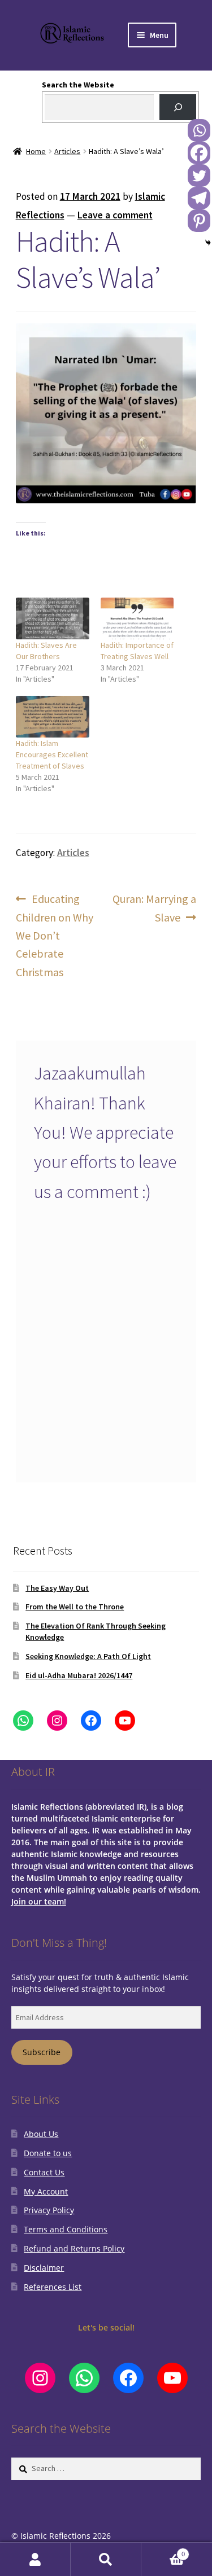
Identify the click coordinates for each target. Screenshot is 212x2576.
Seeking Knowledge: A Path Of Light (88, 1656)
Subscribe (42, 2052)
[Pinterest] (199, 221)
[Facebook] (199, 153)
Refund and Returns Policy (74, 2248)
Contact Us (44, 2172)
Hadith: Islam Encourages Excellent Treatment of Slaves (52, 754)
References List (53, 2287)
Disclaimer (44, 2268)
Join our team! (39, 1901)
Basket (163, 2551)
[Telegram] (199, 198)
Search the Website (78, 85)
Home (36, 151)
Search (106, 2559)
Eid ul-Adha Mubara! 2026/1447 (79, 1675)
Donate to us (48, 2153)
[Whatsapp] (199, 130)
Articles (67, 151)
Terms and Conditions (66, 2229)
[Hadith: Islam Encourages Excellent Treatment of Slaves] (53, 717)
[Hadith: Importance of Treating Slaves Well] (137, 618)
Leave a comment (115, 215)
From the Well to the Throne (75, 1607)
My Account (46, 2191)
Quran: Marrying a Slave (154, 907)
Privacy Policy (49, 2210)
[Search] (178, 107)
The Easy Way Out (57, 1588)
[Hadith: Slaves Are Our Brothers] (53, 618)
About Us (41, 2134)
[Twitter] (199, 175)
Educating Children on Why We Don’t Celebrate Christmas (55, 935)
